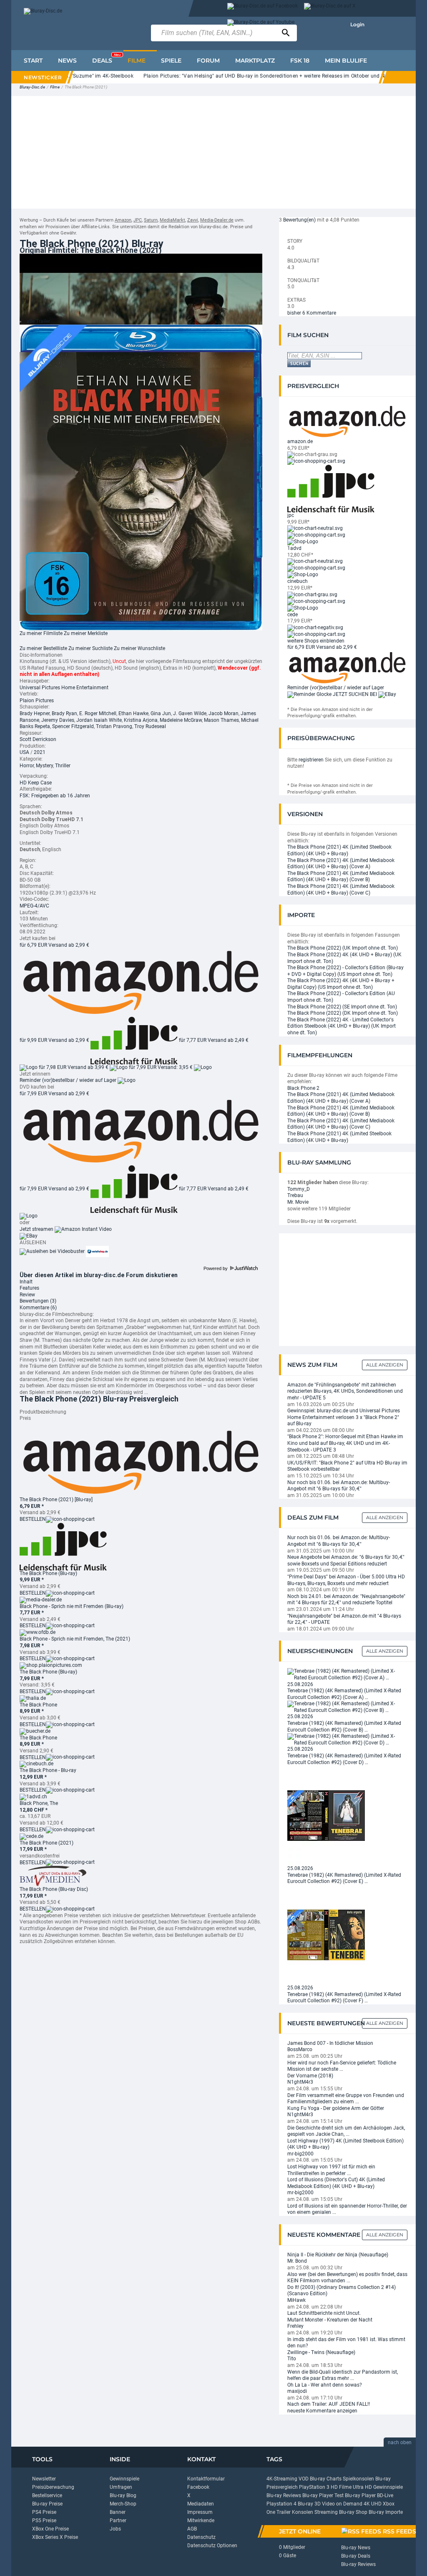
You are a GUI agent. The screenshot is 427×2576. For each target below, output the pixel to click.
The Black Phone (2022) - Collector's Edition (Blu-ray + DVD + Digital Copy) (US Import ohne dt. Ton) (345, 971)
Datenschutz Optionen (212, 2546)
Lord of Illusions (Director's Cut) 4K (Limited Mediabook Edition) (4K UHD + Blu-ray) (336, 2183)
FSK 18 (300, 60)
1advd (294, 548)
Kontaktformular (206, 2479)
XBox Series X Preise (55, 2537)
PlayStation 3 (314, 2487)
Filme (55, 87)
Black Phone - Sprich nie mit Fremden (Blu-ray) (72, 1606)
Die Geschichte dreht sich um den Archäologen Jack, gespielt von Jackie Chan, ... (346, 2131)
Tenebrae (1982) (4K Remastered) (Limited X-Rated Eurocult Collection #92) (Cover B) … (344, 1727)
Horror (27, 766)
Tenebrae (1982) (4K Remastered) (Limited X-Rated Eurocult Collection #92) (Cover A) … (344, 1694)
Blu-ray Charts (326, 2479)
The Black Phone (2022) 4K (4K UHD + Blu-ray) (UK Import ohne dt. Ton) (344, 958)
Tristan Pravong (114, 726)
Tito (292, 2359)
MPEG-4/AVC (34, 906)
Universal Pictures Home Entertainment (64, 688)
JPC (138, 220)
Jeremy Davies (58, 720)
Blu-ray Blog (123, 2495)
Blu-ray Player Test (323, 2495)
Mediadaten (201, 2504)
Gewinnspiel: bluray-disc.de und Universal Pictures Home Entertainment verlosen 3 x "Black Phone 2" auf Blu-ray (344, 1417)
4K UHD (373, 2504)
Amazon (123, 220)
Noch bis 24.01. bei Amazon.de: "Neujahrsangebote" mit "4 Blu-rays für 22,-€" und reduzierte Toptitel (346, 1600)
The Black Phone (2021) (46, 1843)
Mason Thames (221, 720)
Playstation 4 (281, 2504)
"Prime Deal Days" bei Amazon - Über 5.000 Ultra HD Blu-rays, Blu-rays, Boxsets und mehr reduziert (346, 1580)
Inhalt (26, 1282)
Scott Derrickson (38, 739)
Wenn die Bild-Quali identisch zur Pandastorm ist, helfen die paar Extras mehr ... (343, 2375)
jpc (291, 515)
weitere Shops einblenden (316, 641)
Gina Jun (161, 713)
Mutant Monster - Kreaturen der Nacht (330, 2320)
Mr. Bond (297, 2261)
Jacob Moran (224, 713)
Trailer (284, 2512)
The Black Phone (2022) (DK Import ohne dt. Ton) (343, 1013)
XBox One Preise (50, 2529)
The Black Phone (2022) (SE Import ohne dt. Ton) (342, 1007)
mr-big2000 (300, 2154)
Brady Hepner (35, 713)
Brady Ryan (64, 713)
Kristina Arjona (141, 720)
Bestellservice (47, 2495)
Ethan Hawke (133, 713)
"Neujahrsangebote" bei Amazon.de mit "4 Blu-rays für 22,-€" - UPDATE (344, 1619)
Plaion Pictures (37, 701)
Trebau (295, 1195)
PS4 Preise (44, 2512)
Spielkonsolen (358, 2479)
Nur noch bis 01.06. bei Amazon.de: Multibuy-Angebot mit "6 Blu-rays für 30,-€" (339, 1486)
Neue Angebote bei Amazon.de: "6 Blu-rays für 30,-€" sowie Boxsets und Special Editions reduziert (346, 1560)
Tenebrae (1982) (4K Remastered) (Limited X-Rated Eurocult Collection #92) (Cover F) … (344, 1998)
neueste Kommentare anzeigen (322, 2411)
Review (27, 1295)
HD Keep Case (36, 783)
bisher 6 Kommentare (312, 313)
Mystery (44, 766)
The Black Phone (38, 1705)
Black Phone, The (39, 1803)
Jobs (115, 2529)
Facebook (198, 2487)
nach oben (400, 2442)
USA (24, 752)
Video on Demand (342, 2504)
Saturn (151, 220)
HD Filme (341, 2487)
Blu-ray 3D (309, 2504)
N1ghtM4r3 (300, 2082)
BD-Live (385, 2495)
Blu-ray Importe (386, 2512)
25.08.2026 (300, 1684)
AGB (192, 2529)
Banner (118, 2512)
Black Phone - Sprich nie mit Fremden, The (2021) (75, 1639)
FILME (137, 60)
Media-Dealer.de (217, 220)
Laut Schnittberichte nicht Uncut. (324, 2313)
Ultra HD (362, 2487)
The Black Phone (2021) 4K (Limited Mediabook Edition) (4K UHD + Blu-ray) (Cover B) (341, 877)
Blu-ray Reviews (284, 2495)
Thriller (63, 766)
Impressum (200, 2512)
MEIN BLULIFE (346, 60)
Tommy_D (299, 1189)
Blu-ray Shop (353, 2512)
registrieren (311, 760)
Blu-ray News (356, 2548)
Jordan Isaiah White (99, 720)
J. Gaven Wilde (190, 713)
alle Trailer (38, 321)
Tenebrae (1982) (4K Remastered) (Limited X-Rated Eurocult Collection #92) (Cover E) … (344, 1878)
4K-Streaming (282, 2479)
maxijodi (297, 2391)
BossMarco (300, 2049)
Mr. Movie (298, 1202)
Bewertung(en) (299, 220)
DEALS (106, 58)
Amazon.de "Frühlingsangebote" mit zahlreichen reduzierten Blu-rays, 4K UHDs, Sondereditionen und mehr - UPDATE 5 (345, 1391)
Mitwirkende (201, 2521)
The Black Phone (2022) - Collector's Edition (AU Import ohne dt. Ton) (341, 997)
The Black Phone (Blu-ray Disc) (54, 1889)
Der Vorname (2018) (310, 2076)
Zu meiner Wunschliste (139, 648)
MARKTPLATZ (255, 60)
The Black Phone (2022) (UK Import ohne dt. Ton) (343, 948)
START (33, 60)
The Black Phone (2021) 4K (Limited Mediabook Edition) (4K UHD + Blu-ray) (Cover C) (341, 890)
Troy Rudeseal (150, 726)
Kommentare (38, 1308)
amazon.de (300, 441)
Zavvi (193, 220)
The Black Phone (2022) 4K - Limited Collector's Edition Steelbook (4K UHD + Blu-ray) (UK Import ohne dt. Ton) (342, 1026)
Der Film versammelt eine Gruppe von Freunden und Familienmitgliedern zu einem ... (346, 2099)
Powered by (216, 1268)
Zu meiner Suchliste (90, 648)
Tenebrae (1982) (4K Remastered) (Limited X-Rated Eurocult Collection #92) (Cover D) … (344, 1759)
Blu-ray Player (360, 2495)
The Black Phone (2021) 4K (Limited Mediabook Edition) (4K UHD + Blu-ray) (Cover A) (341, 864)
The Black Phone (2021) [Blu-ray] (56, 1500)
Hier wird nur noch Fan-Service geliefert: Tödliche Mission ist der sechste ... (342, 2066)
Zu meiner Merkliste (86, 633)
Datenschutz (201, 2537)
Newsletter (44, 2479)
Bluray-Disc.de (32, 87)
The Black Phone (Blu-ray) (48, 1573)
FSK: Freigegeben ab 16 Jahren (55, 796)
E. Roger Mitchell (98, 713)
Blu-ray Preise (47, 2504)
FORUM (208, 60)
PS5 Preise (44, 2521)
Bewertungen (38, 1301)
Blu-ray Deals (356, 2556)
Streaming (326, 2512)
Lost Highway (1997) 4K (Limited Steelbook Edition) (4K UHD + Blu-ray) (345, 2144)
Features (29, 1288)
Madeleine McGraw (181, 720)
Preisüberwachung (53, 2487)
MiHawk (296, 2300)
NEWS (67, 60)
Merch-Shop (123, 2504)
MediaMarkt (172, 220)
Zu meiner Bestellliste (43, 648)
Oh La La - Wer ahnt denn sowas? (325, 2385)
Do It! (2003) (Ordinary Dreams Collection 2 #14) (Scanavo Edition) (342, 2291)
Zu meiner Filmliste (41, 633)
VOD (304, 2479)
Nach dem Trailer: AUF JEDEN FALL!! (329, 2404)
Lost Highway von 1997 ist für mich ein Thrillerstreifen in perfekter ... (331, 2170)
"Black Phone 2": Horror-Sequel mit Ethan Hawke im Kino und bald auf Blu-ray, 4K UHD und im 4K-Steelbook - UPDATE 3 (345, 1443)
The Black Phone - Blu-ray (48, 1770)
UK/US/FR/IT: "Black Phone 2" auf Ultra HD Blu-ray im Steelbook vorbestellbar (347, 1466)
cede (293, 615)
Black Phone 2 (303, 1088)
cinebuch (298, 581)
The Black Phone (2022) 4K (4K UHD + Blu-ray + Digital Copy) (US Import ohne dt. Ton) (341, 984)
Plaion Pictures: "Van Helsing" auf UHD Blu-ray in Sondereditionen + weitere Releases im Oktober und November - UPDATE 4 (257, 76)
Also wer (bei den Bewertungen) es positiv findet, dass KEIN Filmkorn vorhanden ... (347, 2278)
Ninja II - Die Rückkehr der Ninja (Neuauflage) (338, 2255)
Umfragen (121, 2487)
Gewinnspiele (124, 2479)
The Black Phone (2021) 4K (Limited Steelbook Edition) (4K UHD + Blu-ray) (339, 850)
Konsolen (303, 2512)
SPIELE (171, 60)
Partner (118, 2521)
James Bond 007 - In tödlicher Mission (330, 2043)
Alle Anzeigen (385, 1365)
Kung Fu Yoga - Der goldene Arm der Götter (336, 2108)
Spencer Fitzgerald (73, 726)
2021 (40, 752)
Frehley (295, 2326)
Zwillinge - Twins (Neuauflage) (321, 2352)
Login (357, 24)
